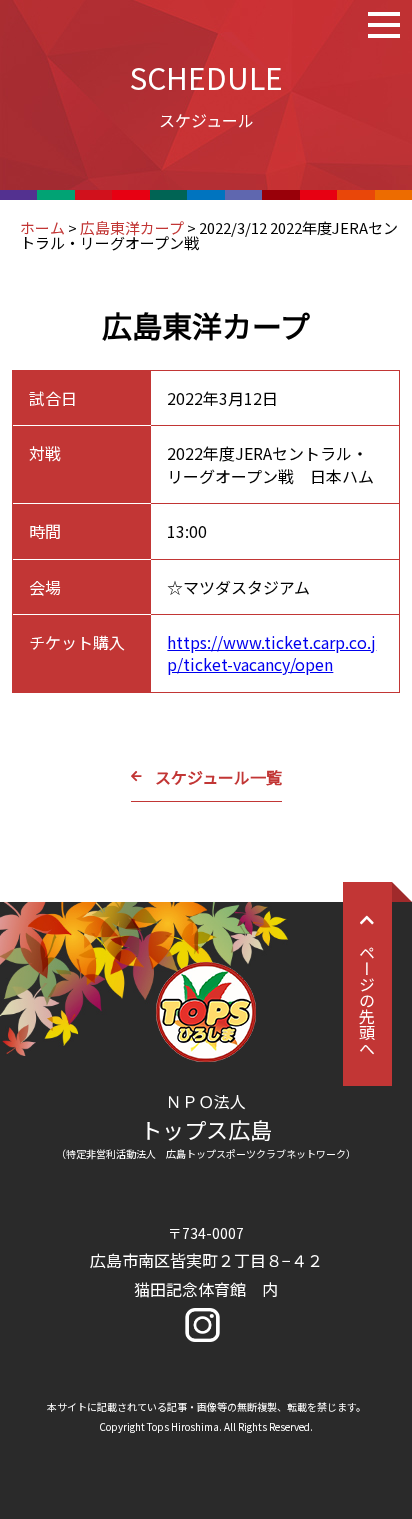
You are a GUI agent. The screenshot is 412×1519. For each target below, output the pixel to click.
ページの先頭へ (367, 1000)
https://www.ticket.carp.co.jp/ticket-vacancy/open (271, 653)
